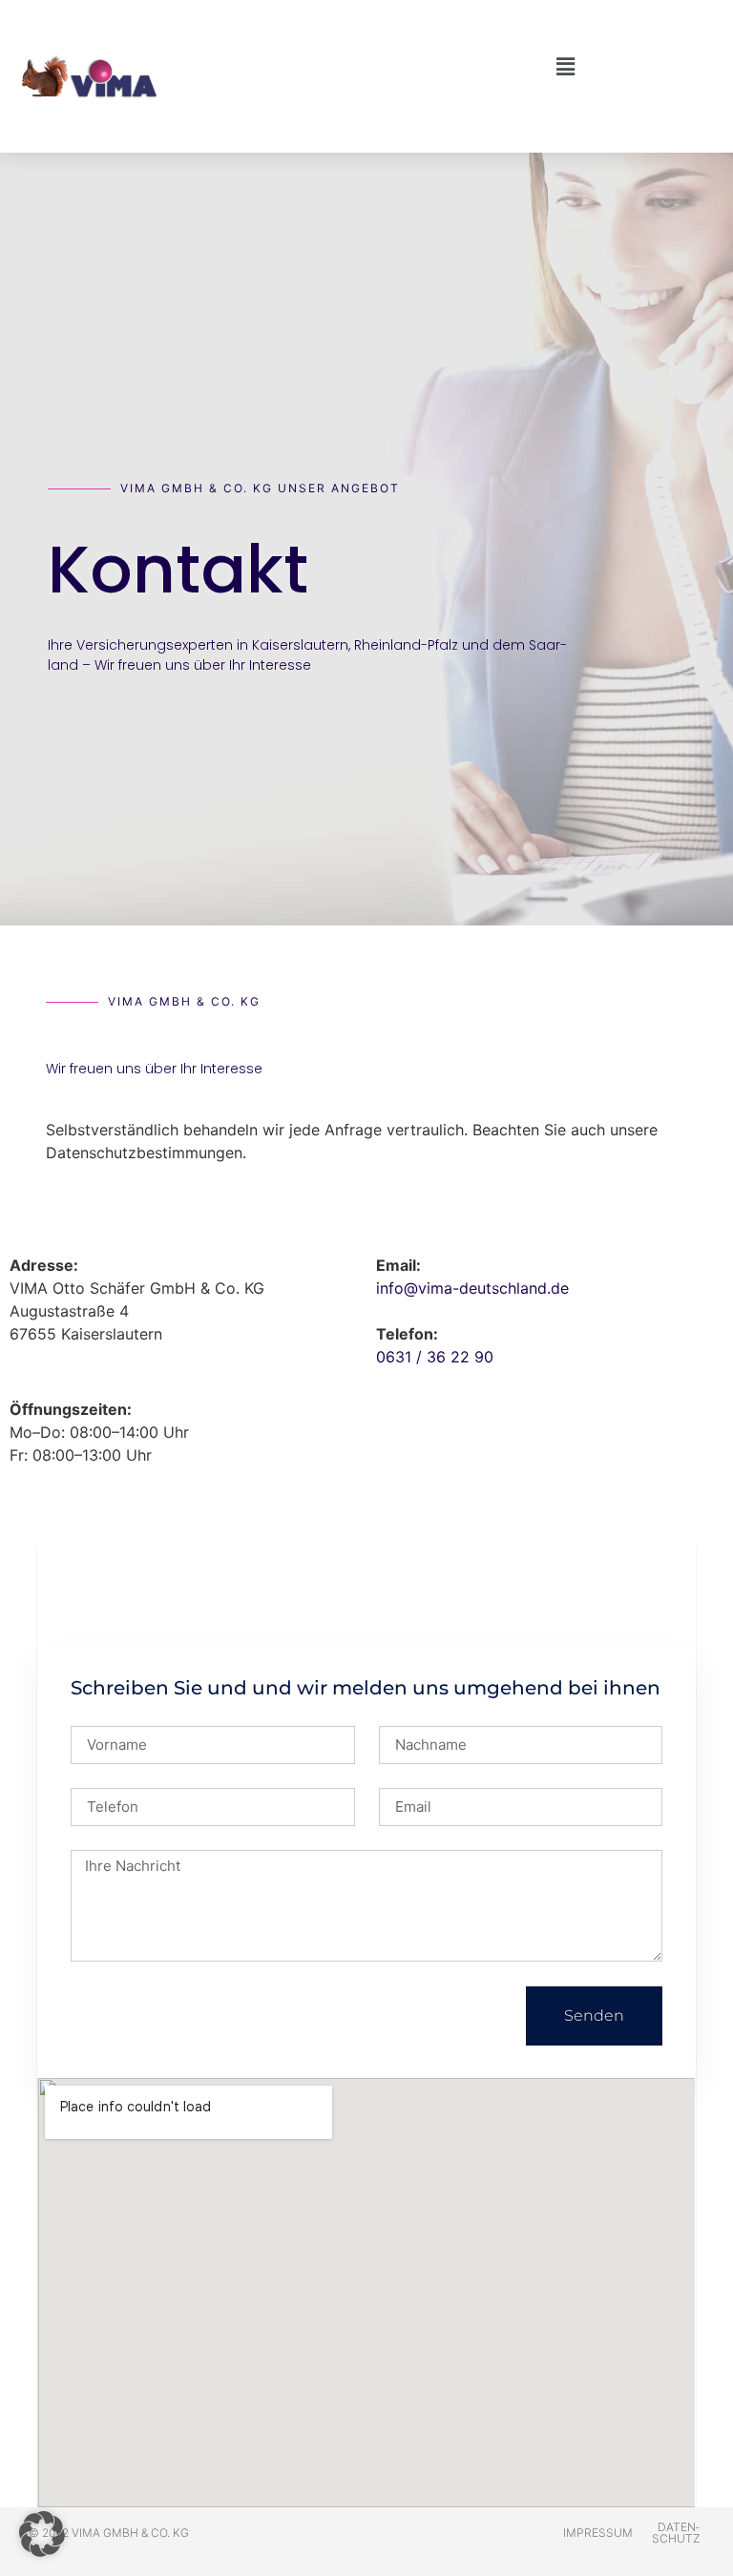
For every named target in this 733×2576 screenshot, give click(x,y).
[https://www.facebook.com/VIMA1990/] (18, 1376)
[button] (367, 67)
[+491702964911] (18, 1340)
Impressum (598, 2533)
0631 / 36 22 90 (435, 1357)
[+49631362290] (18, 1231)
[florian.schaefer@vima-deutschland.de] (18, 1267)
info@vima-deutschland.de (472, 1288)
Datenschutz (676, 2533)
